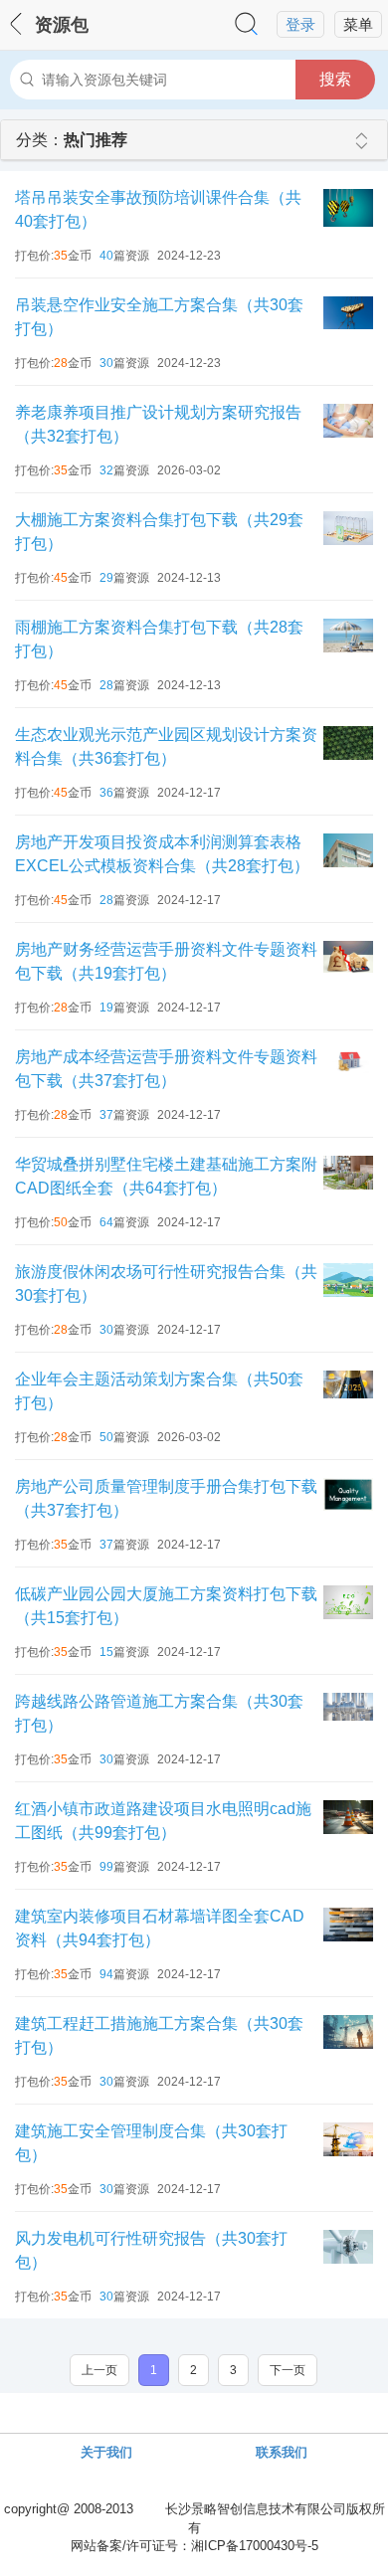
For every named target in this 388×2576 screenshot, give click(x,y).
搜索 (335, 79)
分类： (72, 140)
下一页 (288, 2370)
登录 (300, 25)
